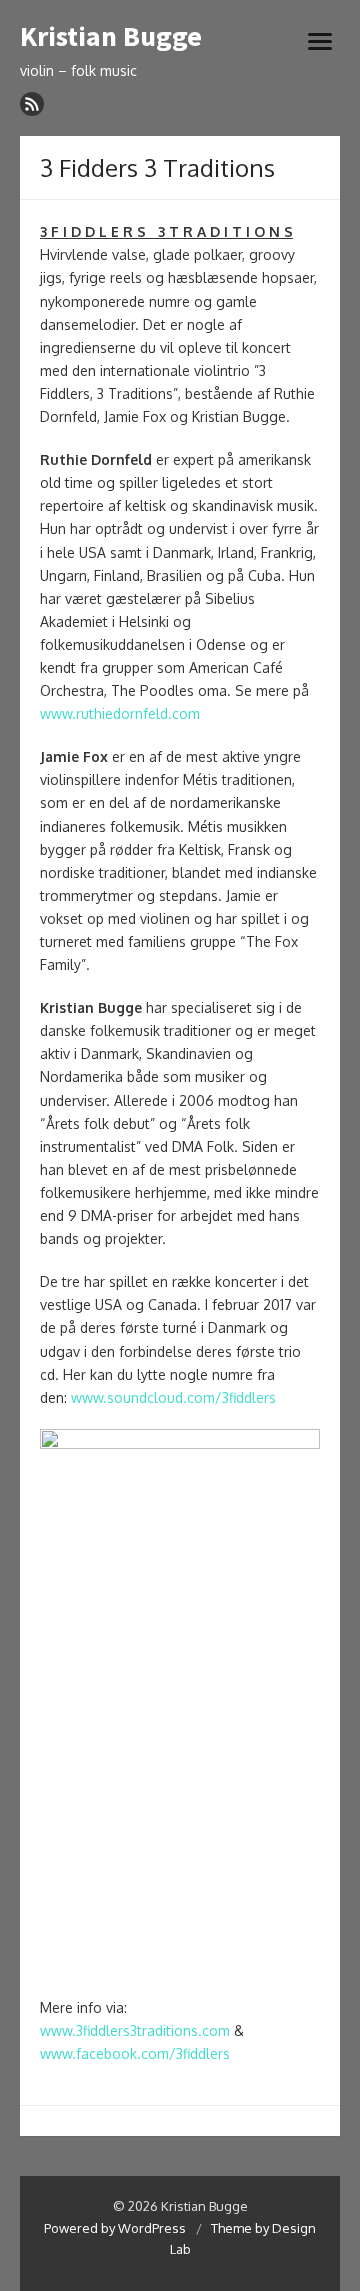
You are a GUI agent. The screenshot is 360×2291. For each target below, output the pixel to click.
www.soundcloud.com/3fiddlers (173, 1397)
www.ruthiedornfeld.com (120, 713)
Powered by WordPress (115, 2228)
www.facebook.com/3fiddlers (135, 2053)
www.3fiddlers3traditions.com (135, 2030)
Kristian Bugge (111, 37)
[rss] (32, 104)
